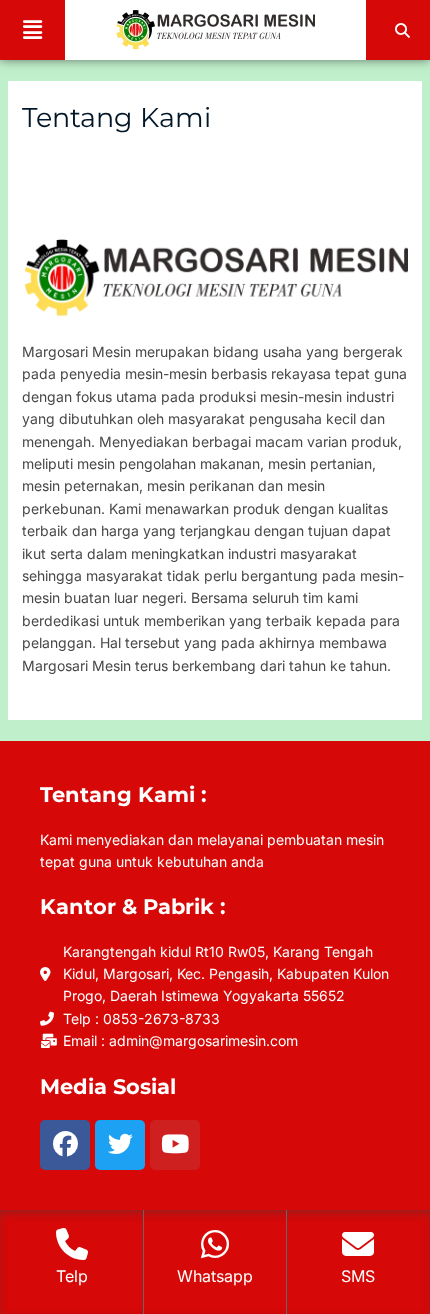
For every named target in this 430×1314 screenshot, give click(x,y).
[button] (32, 29)
